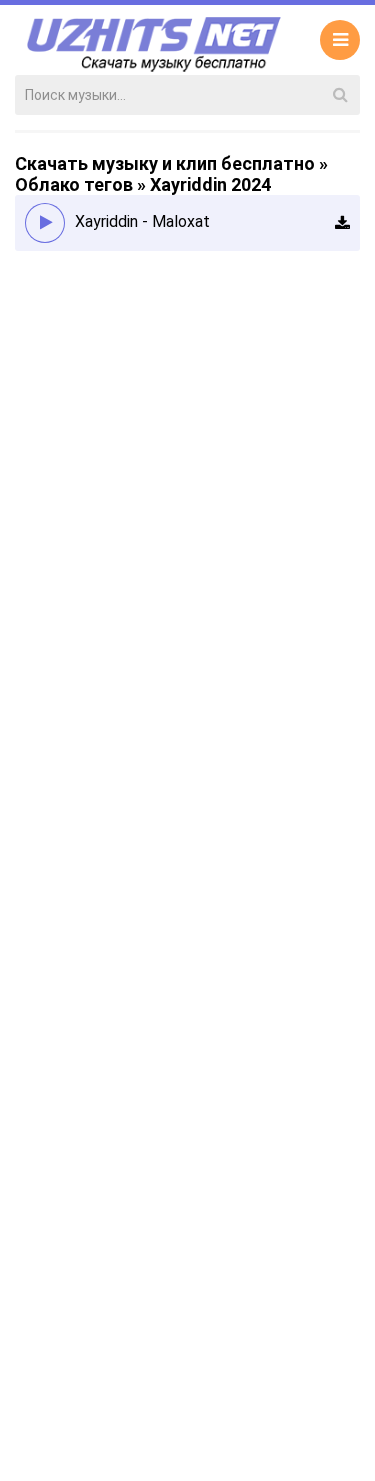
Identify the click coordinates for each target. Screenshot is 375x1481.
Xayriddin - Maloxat (144, 221)
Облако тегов (74, 184)
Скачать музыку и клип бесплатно (165, 163)
